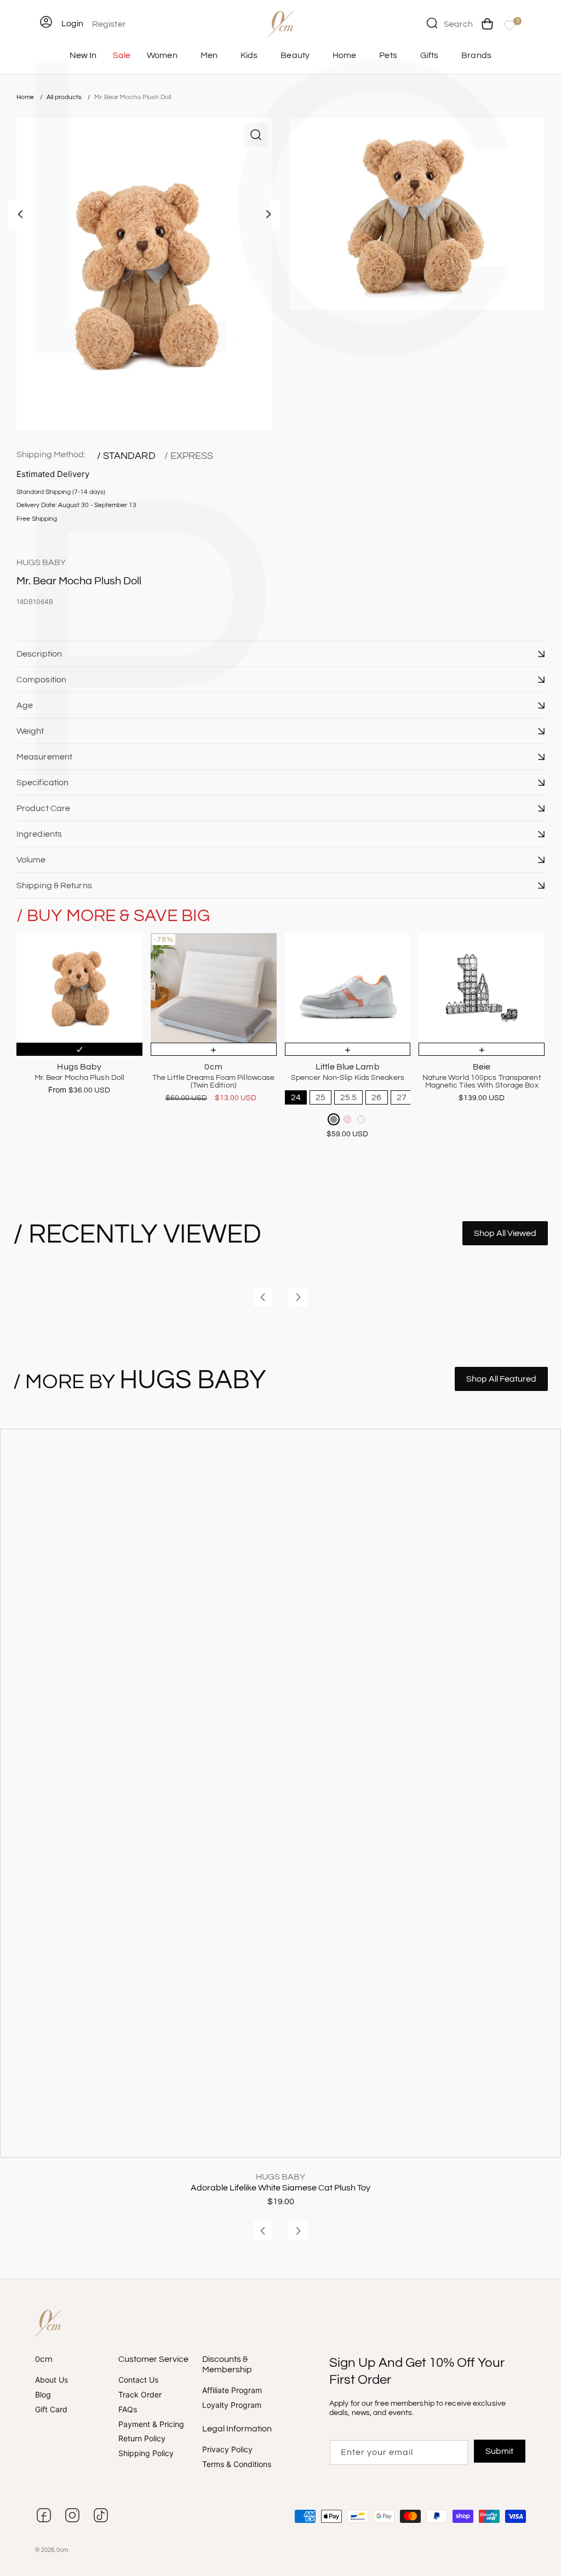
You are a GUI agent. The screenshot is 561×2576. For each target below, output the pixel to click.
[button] (280, 654)
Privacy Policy (227, 2450)
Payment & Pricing (151, 2424)
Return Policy (142, 2439)
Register (109, 24)
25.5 (348, 1097)
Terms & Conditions (237, 2464)
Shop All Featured (501, 1379)
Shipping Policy (146, 2454)
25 (320, 1097)
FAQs (128, 2409)
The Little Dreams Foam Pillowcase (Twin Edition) (213, 1082)
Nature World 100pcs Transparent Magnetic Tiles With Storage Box (482, 1082)
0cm (62, 2550)
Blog (43, 2394)
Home (25, 97)
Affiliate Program (232, 2391)
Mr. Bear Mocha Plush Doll (133, 97)
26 (376, 1097)
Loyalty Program (232, 2405)
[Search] (432, 23)
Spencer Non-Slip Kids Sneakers (348, 1078)
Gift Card (51, 2409)
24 (296, 1097)
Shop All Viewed (505, 1233)
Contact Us (138, 2381)
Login (72, 24)
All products (65, 97)
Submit (499, 2451)
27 (402, 1097)
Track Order (140, 2394)
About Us (51, 2381)
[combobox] (450, 23)
